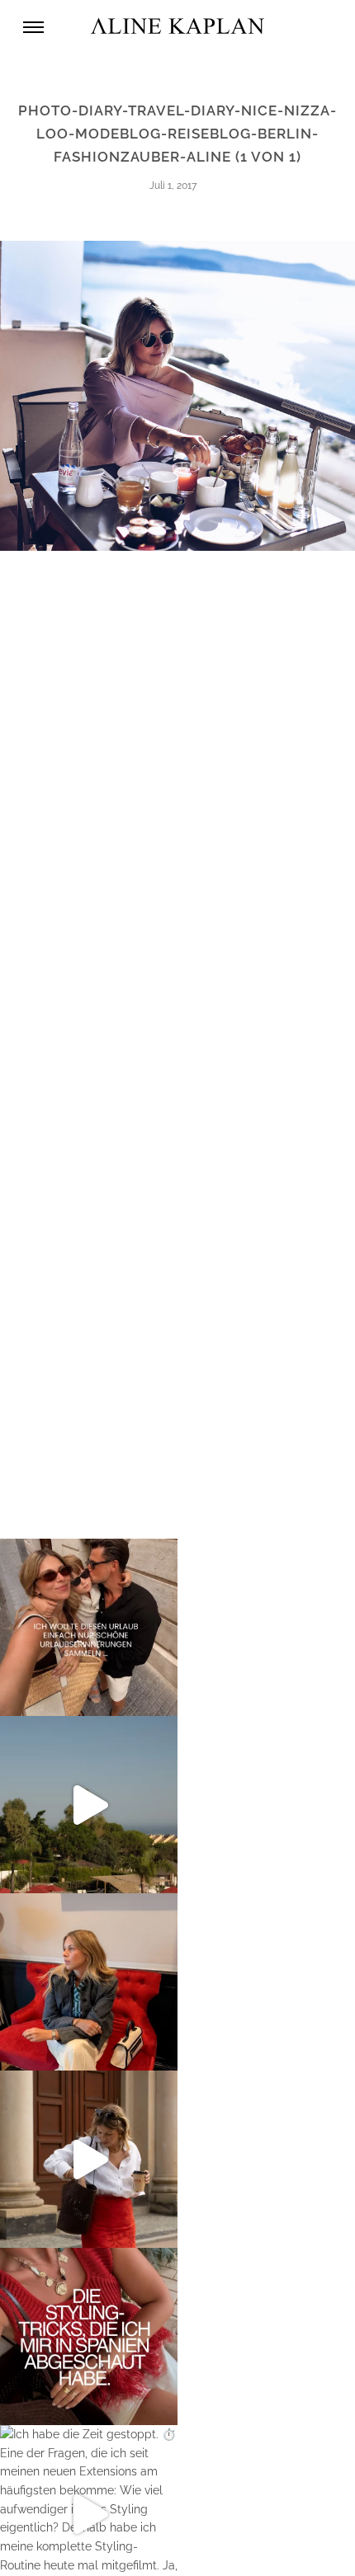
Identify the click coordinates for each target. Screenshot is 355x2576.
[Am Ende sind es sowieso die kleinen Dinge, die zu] (89, 1627)
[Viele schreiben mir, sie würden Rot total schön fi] (89, 2159)
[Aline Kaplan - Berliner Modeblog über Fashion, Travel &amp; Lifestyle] (177, 27)
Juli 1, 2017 (173, 186)
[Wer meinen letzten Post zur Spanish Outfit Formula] (89, 2336)
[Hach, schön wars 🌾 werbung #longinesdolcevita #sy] (89, 1982)
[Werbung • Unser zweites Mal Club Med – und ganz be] (89, 1805)
